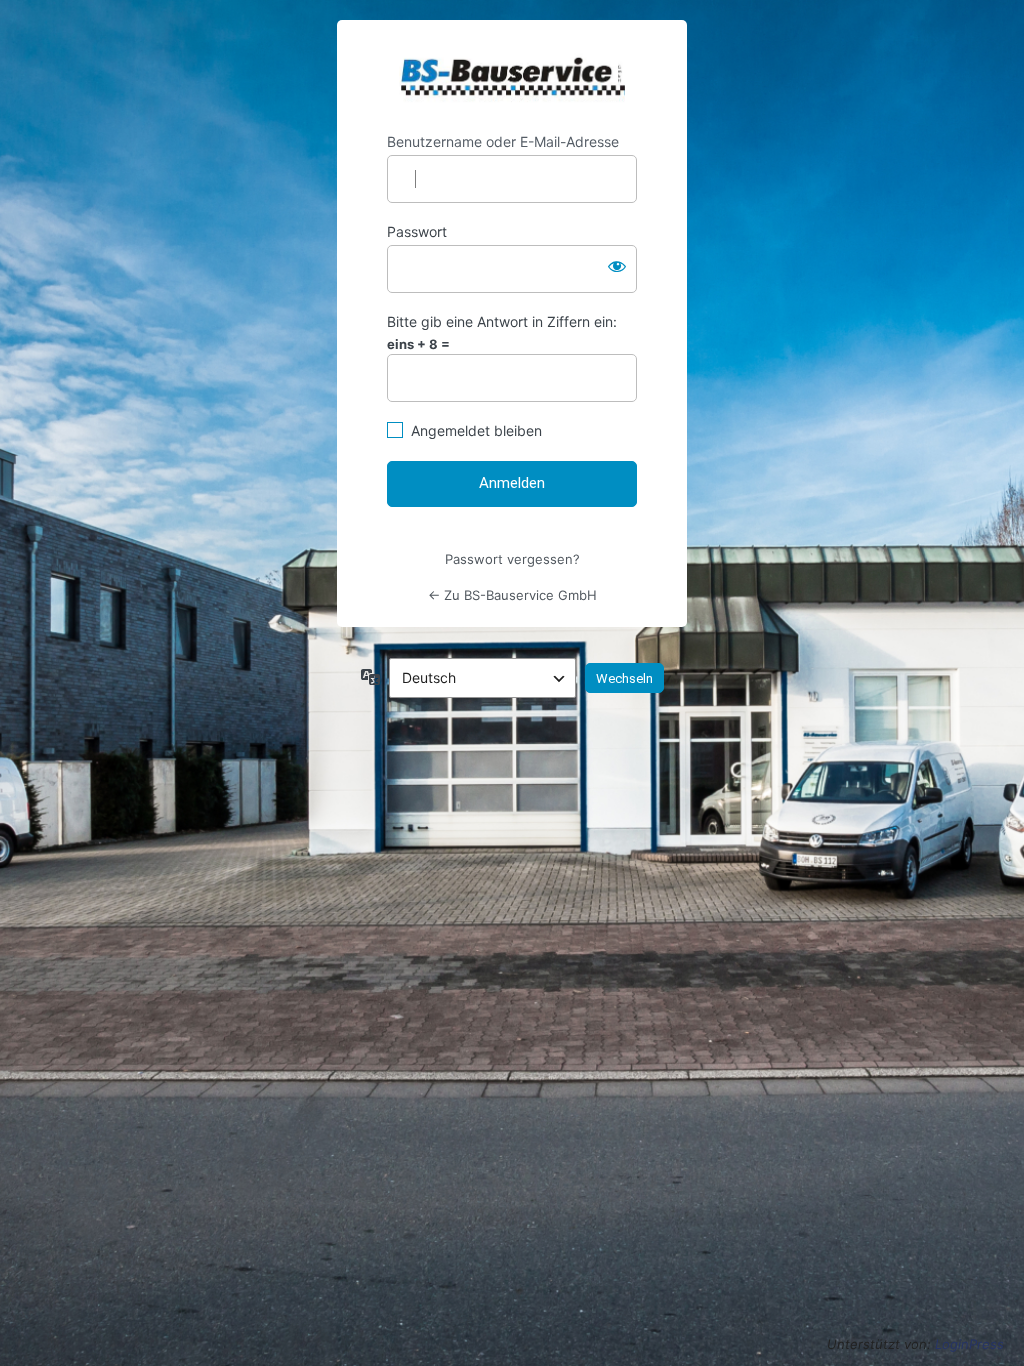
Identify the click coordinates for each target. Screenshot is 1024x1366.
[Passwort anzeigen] (617, 265)
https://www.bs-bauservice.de (512, 76)
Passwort (417, 231)
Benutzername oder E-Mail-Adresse (503, 141)
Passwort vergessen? (512, 559)
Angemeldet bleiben (476, 430)
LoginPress (969, 1344)
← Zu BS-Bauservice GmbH (512, 595)
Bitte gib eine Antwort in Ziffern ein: (502, 321)
